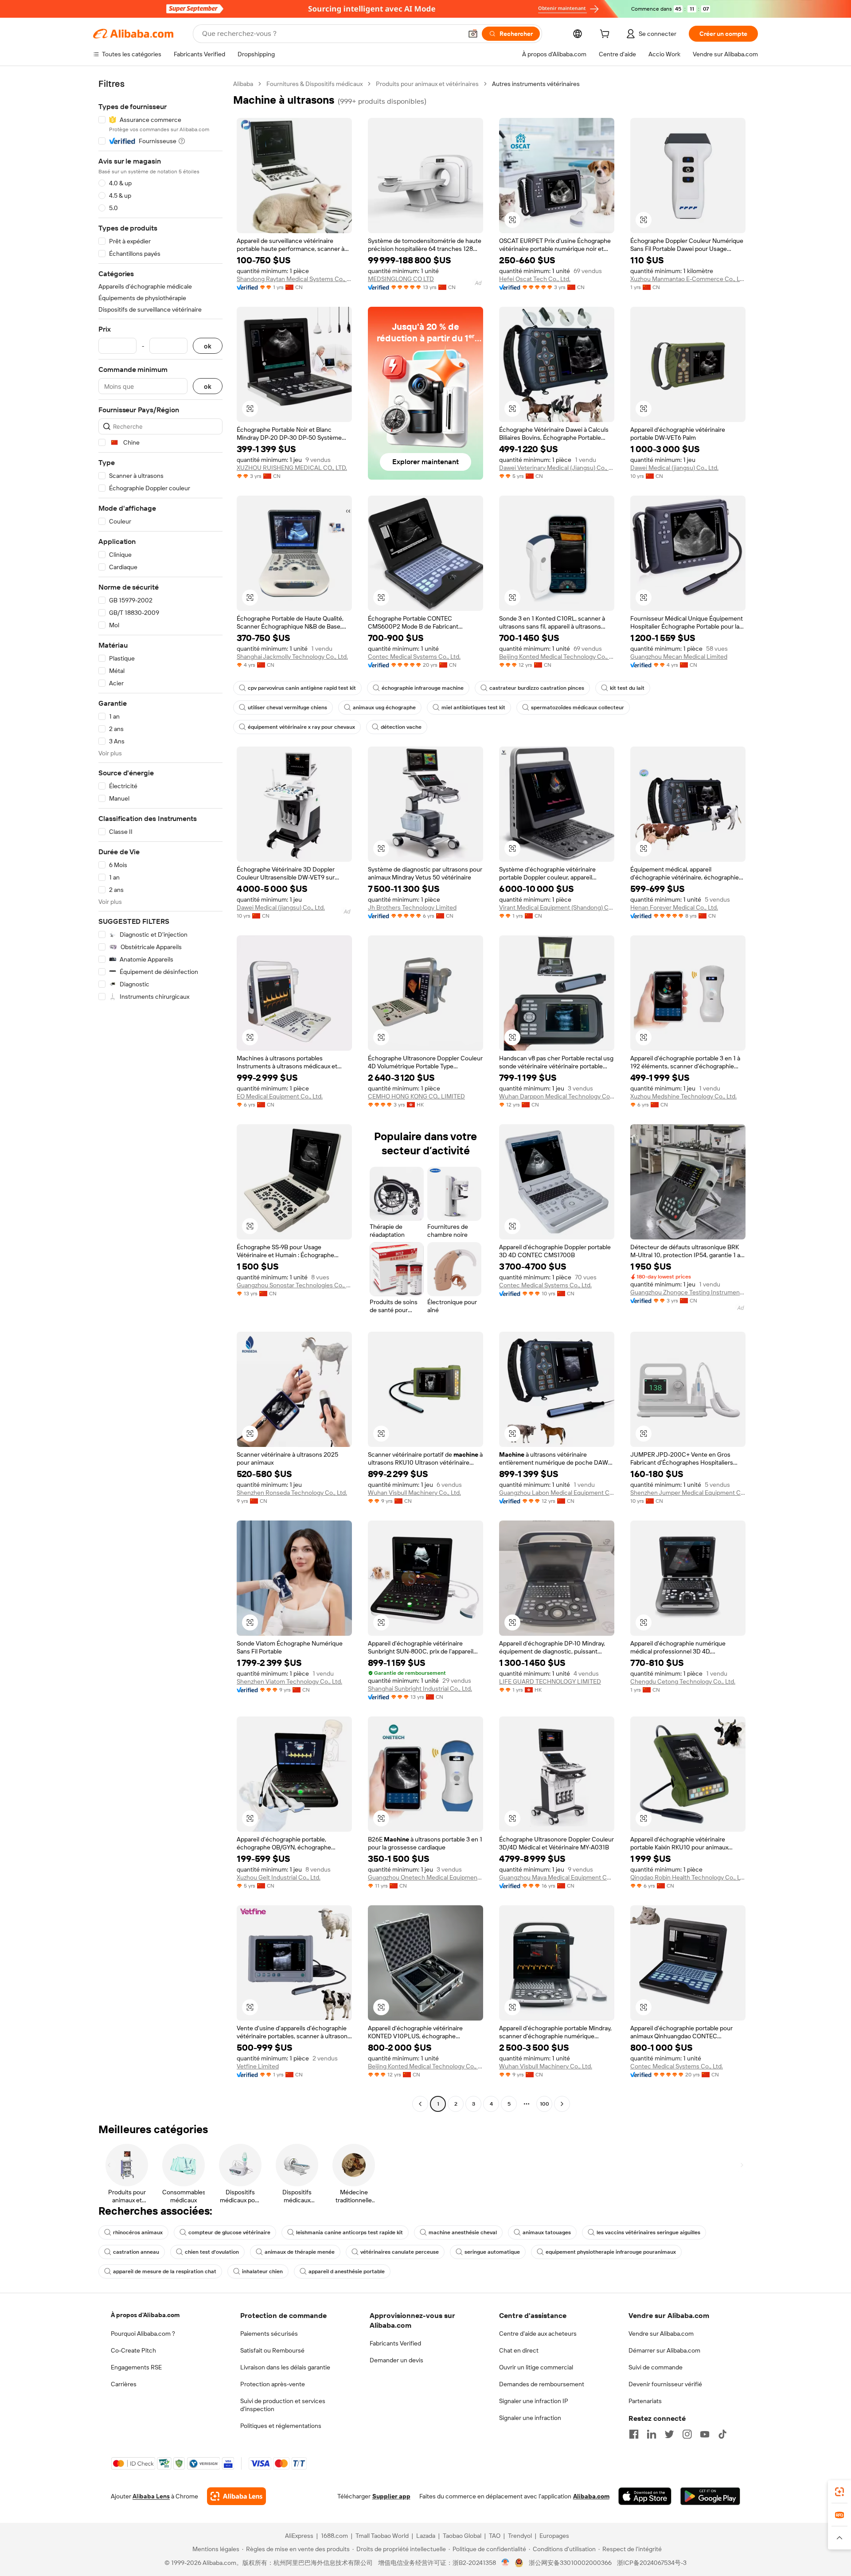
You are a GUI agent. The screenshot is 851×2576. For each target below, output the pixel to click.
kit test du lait (627, 688)
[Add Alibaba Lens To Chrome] (236, 2496)
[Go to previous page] (420, 2104)
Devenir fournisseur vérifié (665, 2384)
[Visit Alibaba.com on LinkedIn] (652, 2434)
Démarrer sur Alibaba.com (664, 2350)
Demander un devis (396, 2360)
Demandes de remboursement (542, 2384)
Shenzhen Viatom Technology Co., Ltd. (289, 1681)
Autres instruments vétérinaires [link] (536, 84)
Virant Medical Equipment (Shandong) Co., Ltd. (557, 907)
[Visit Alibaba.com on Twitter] (669, 2434)
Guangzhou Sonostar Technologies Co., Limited (294, 1285)
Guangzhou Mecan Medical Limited (679, 657)
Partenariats (645, 2401)
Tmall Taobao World (382, 2536)
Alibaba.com (591, 2496)
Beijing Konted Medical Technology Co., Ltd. (557, 657)
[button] (473, 34)
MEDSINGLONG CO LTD (401, 279)
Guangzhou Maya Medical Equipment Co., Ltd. (557, 1877)
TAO (495, 2536)
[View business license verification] (506, 2563)
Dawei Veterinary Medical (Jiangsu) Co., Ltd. (557, 468)
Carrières (124, 2384)
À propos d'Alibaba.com (145, 2315)
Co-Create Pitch (133, 2350)
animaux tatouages (547, 2232)
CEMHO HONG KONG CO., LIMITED (416, 1096)
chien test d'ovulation (212, 2252)
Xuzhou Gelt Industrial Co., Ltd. (279, 1877)
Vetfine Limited (258, 2066)
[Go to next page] (562, 2104)
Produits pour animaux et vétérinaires (427, 84)
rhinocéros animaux (138, 2232)
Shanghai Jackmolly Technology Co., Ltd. (292, 657)
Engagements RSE (136, 2367)
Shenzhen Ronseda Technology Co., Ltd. (292, 1493)
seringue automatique (492, 2252)
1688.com (334, 2536)
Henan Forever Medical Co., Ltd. (674, 907)
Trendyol (520, 2536)
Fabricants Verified (395, 2343)
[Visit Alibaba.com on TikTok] (722, 2434)
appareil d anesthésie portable (347, 2271)
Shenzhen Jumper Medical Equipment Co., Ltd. (688, 1493)
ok (208, 346)
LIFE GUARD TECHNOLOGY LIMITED (550, 1681)
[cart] (606, 35)
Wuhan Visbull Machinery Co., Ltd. (414, 1493)
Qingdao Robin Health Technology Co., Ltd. (688, 1877)
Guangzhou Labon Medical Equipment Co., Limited (557, 1493)
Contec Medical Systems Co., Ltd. (414, 657)
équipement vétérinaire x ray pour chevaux (301, 727)
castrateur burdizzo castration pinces (537, 688)
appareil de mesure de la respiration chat (165, 2271)
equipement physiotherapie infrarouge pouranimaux (611, 2252)
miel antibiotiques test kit (473, 708)
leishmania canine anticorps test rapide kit (349, 2232)
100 (545, 2104)
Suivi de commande (656, 2367)
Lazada (426, 2536)
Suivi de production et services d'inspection (283, 2405)
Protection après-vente (273, 2384)
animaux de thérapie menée (300, 2252)
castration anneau (136, 2252)
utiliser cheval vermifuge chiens (287, 708)
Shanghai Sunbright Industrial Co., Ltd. (420, 1689)
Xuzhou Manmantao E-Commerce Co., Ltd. (688, 279)
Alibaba (243, 84)
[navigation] (160, 1095)
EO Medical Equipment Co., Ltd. (280, 1096)
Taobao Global (462, 2536)
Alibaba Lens (151, 2496)
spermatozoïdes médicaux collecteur (578, 708)
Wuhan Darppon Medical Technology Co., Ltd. (557, 1096)
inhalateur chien (262, 2271)
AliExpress (299, 2536)
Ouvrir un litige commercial (536, 2367)
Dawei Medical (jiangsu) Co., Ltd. (674, 468)
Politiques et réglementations (281, 2426)
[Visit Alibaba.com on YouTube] (705, 2434)
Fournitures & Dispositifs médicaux (314, 84)
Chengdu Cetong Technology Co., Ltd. (683, 1681)
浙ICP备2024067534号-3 (652, 2563)
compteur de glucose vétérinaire (229, 2232)
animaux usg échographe (384, 708)
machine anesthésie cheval (463, 2232)
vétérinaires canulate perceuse (400, 2252)
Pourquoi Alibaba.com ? (143, 2334)
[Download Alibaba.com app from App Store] (645, 2496)
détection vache (401, 727)
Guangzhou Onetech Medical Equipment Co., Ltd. (425, 1877)
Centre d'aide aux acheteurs (538, 2334)
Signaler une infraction (530, 2418)
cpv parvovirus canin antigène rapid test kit (302, 688)
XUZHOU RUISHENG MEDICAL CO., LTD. (292, 468)
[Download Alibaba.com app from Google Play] (710, 2496)
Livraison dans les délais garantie (285, 2367)
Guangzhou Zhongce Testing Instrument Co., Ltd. (688, 1292)
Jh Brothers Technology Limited (412, 907)
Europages (554, 2536)
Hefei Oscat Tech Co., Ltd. (535, 279)
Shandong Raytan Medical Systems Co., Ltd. (294, 279)
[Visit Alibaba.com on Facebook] (634, 2434)
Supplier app (391, 2496)
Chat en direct (519, 2350)
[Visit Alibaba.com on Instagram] (687, 2434)
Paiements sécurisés (269, 2334)
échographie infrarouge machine (423, 688)
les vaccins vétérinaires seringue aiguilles (648, 2232)
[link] (839, 2492)
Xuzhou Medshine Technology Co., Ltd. (683, 1096)
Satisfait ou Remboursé (272, 2350)
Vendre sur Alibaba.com (661, 2334)
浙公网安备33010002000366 (570, 2563)
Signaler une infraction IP (534, 2401)
